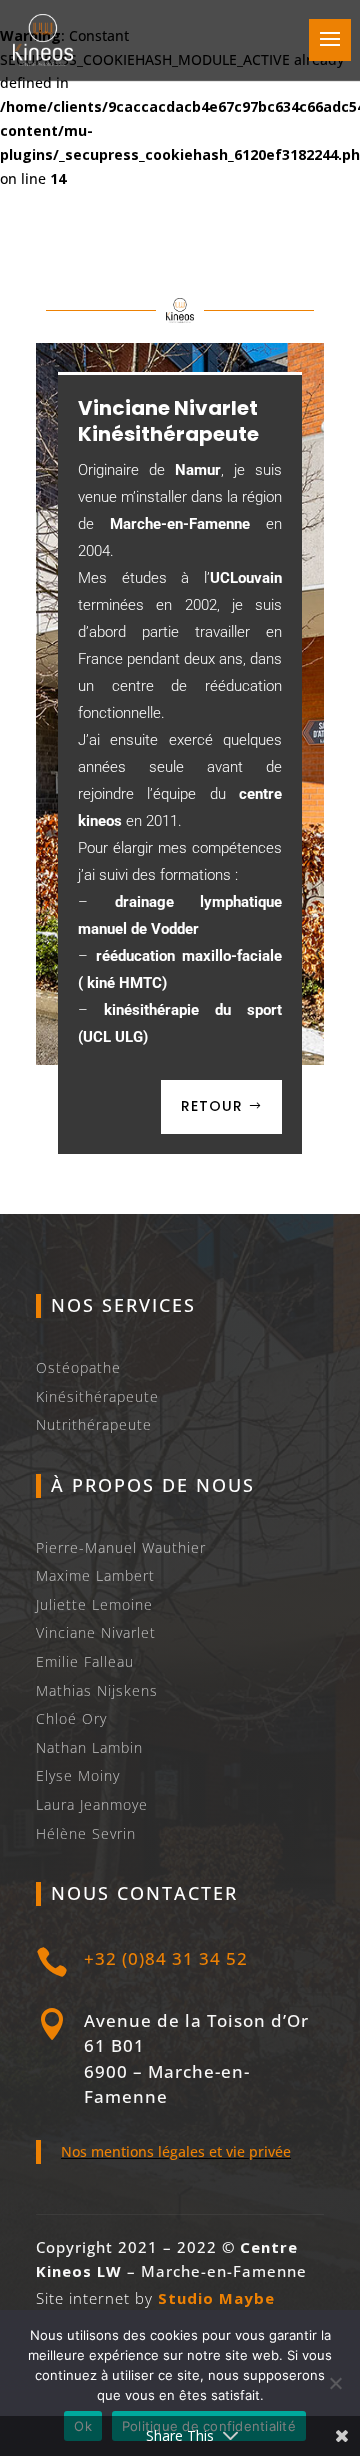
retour (212, 1106)
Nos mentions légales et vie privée (176, 2151)
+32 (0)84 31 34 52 (166, 1958)
